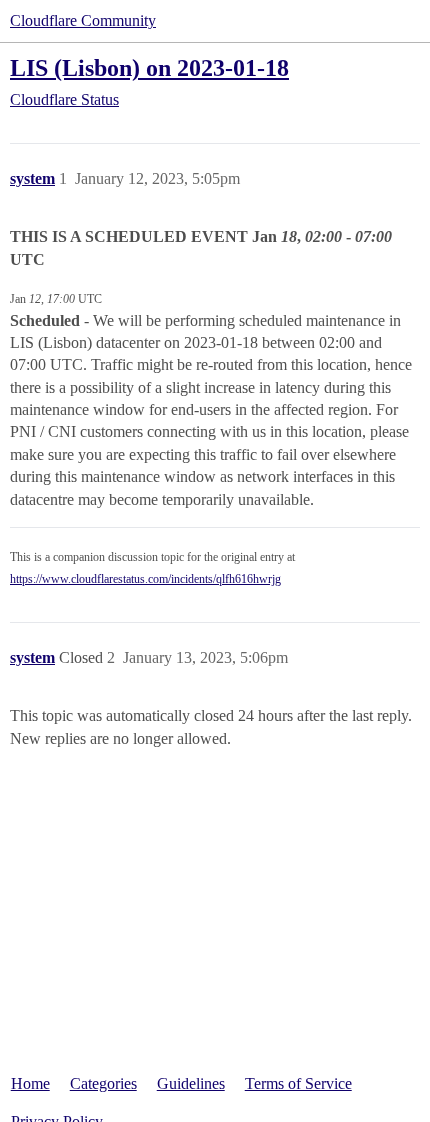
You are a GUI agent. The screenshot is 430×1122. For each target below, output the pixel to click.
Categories (103, 1083)
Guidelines (191, 1083)
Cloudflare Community (83, 20)
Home (30, 1083)
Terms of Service (298, 1083)
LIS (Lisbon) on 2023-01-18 (149, 67)
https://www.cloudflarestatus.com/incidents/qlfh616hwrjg (145, 579)
